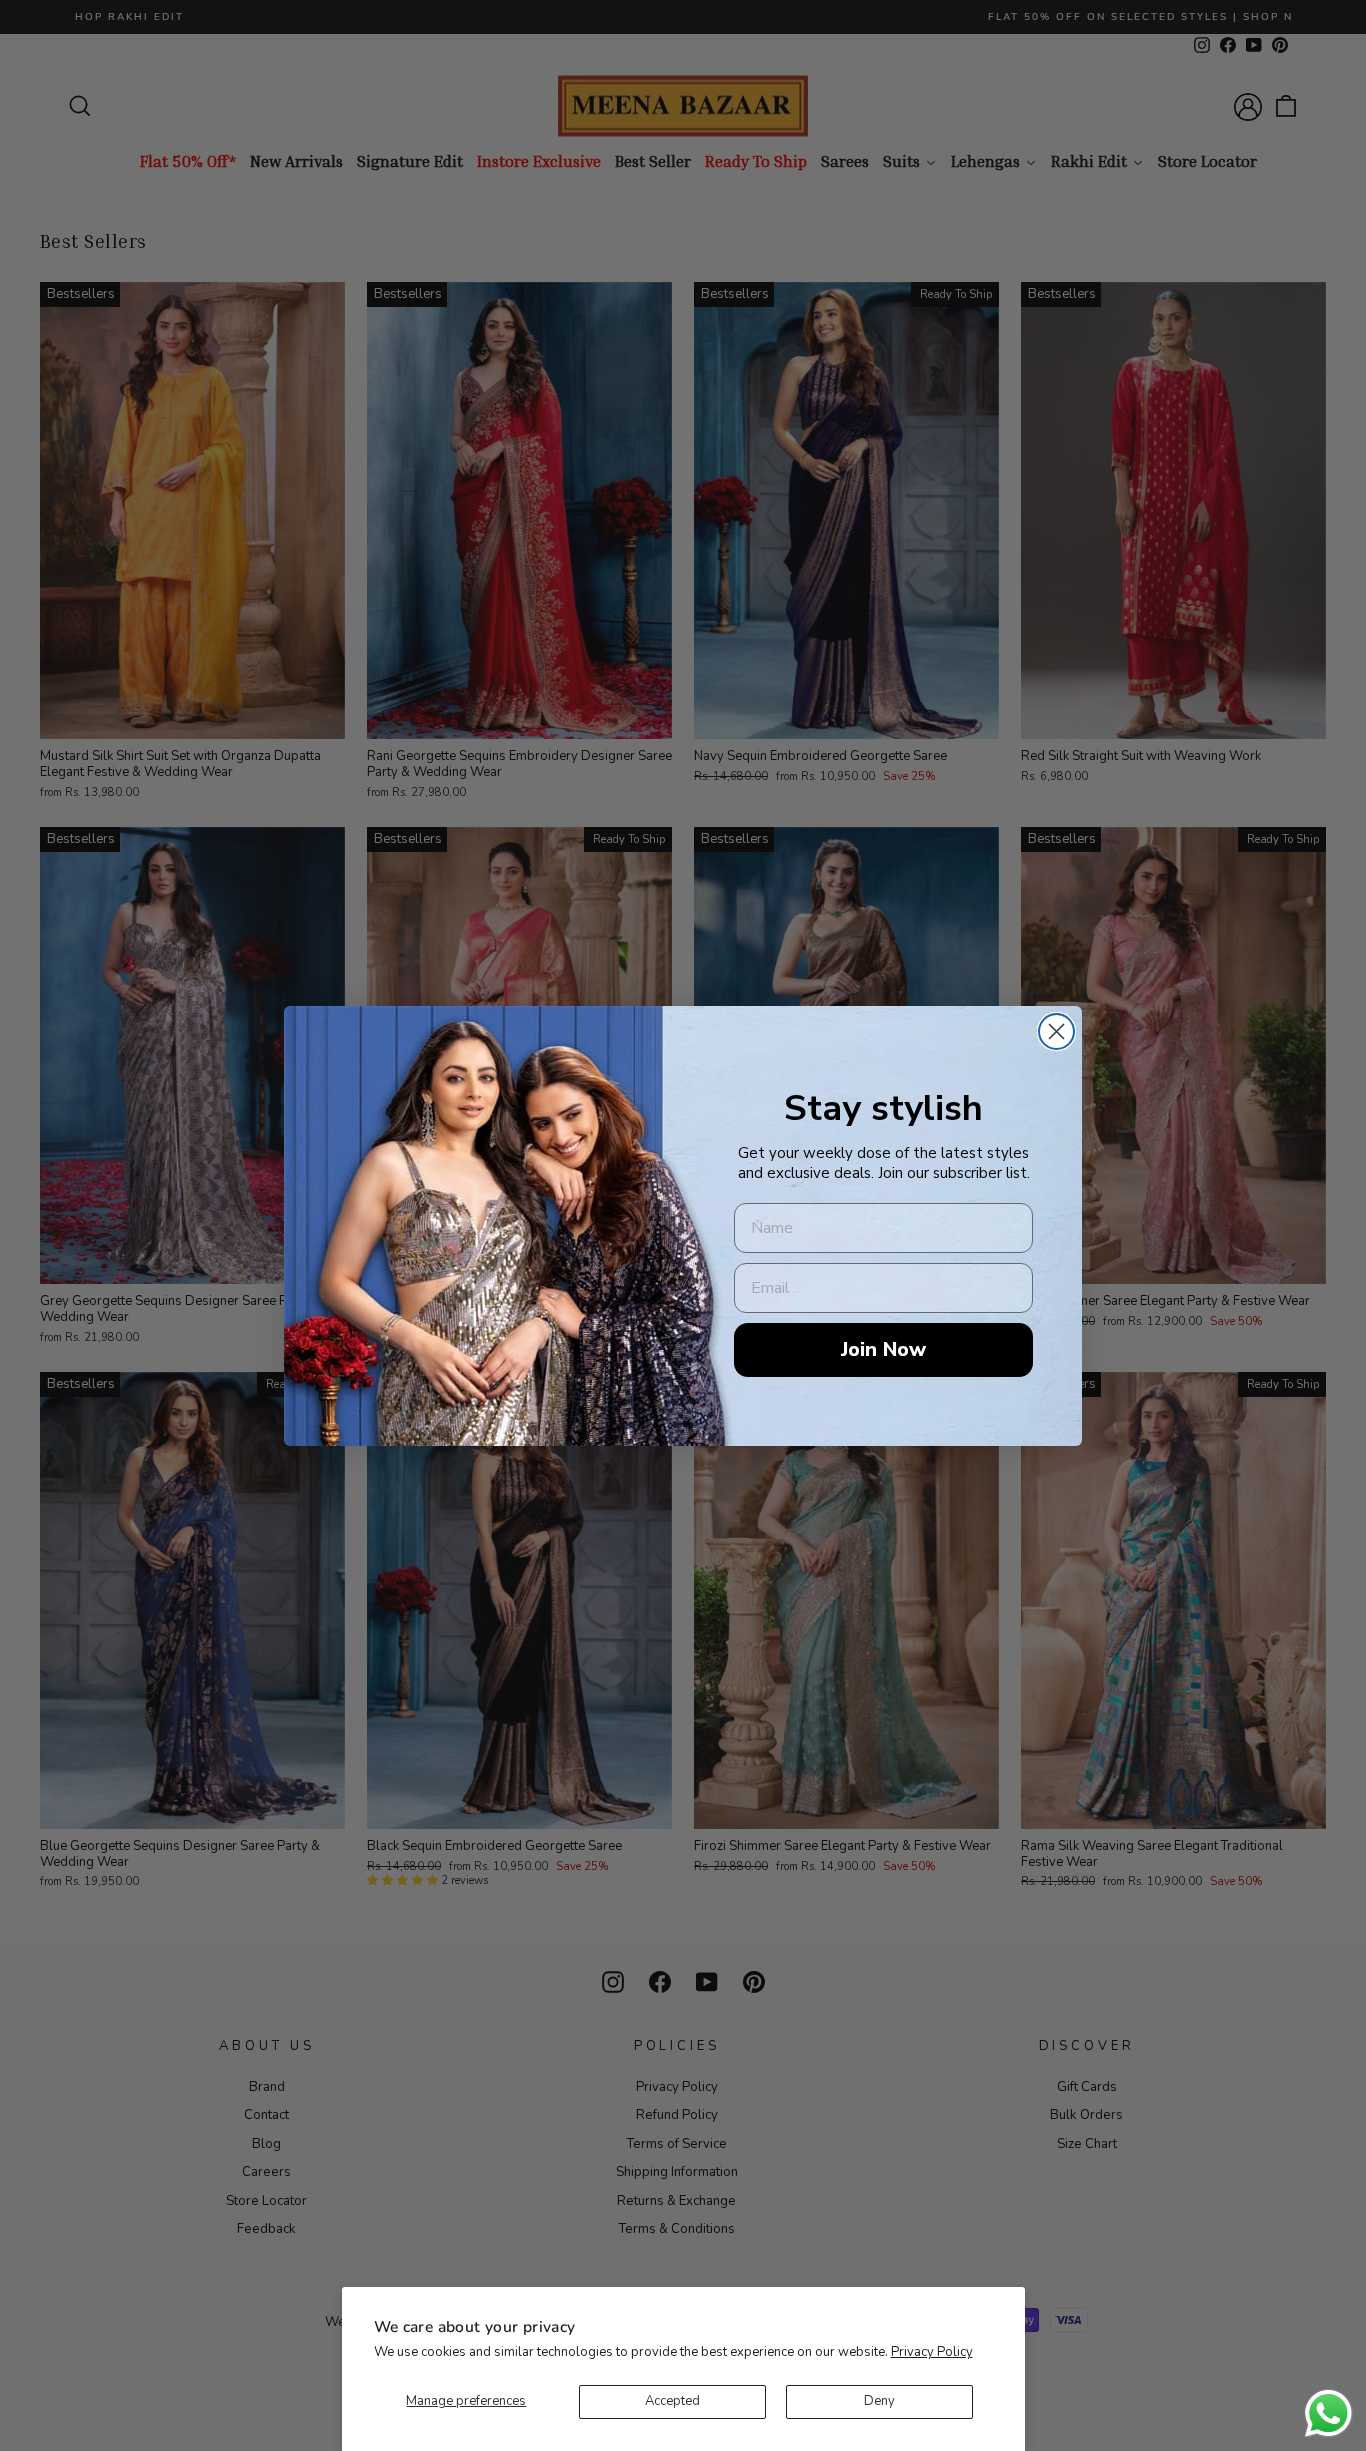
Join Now (883, 1349)
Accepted (672, 2401)
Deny (879, 2401)
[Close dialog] (1056, 1031)
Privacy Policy (932, 2352)
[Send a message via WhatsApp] (1328, 2413)
